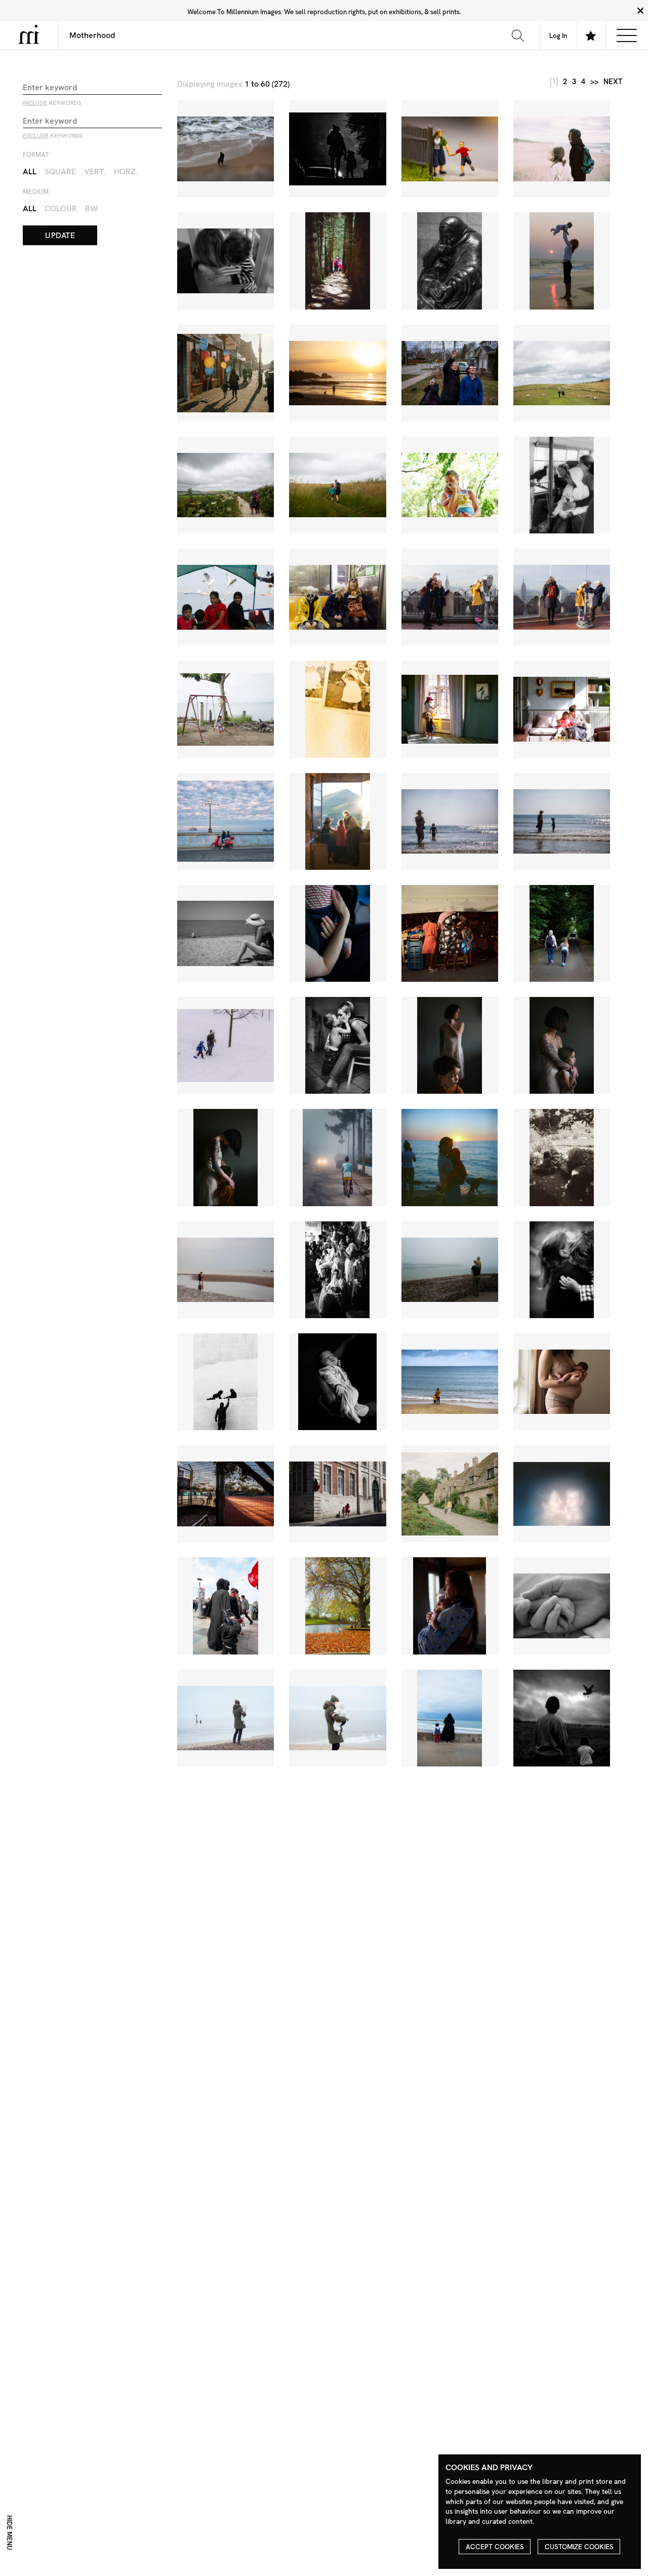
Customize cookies (579, 2547)
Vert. (95, 171)
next (613, 82)
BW (92, 208)
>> (594, 82)
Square (60, 171)
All (30, 171)
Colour (61, 208)
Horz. (126, 171)
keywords (52, 103)
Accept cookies (495, 2547)
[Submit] (518, 35)
